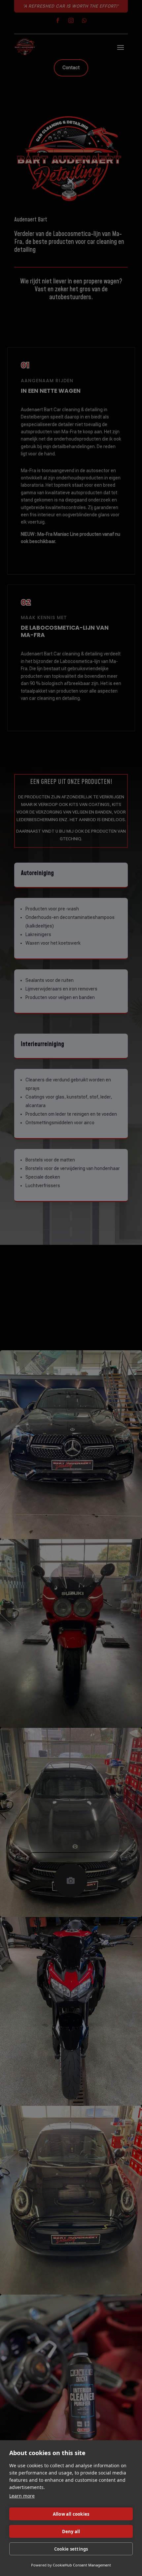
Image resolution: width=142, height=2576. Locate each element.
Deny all (71, 2532)
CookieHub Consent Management (82, 2565)
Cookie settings (71, 2549)
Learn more (22, 2496)
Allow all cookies (71, 2514)
